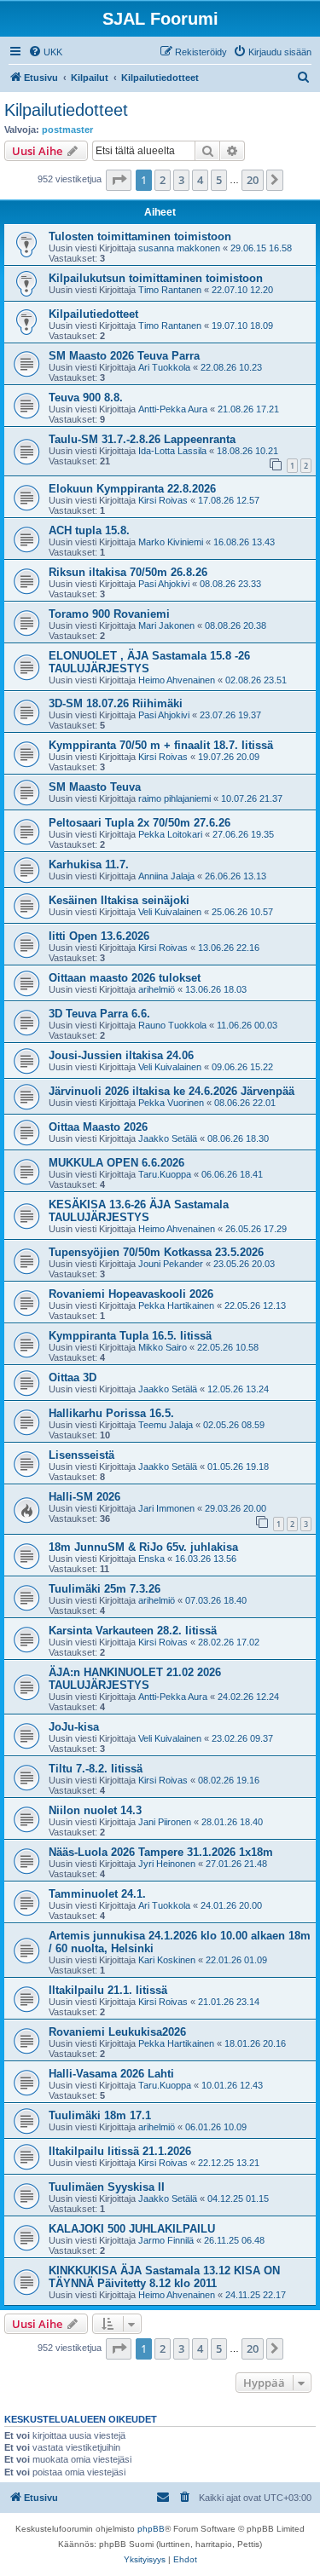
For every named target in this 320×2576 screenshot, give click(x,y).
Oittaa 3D (73, 1377)
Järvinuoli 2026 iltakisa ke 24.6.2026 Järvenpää (172, 1091)
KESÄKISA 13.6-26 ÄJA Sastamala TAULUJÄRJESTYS (139, 1211)
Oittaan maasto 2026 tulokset (125, 978)
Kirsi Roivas (163, 500)
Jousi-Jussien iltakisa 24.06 (121, 1055)
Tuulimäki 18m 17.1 (100, 2115)
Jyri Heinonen (167, 1864)
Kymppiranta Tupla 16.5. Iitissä (130, 1336)
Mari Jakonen (166, 625)
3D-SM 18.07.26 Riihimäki (116, 703)
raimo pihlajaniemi (175, 798)
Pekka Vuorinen (171, 1103)
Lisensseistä (81, 1455)
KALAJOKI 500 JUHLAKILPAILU (132, 2229)
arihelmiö (157, 989)
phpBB (151, 2529)
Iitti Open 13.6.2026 (99, 936)
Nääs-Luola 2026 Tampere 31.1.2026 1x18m (161, 1852)
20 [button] (253, 180)
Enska (151, 1559)
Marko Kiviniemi (171, 542)
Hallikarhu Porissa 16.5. (111, 1413)
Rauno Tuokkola (172, 1025)
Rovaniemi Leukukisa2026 (117, 2032)
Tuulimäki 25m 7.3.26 (105, 1589)
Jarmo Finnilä (166, 2240)
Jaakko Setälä (168, 1138)
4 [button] (200, 180)
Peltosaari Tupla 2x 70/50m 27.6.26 (140, 823)
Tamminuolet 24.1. (97, 1894)
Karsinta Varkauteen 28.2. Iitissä (133, 1631)
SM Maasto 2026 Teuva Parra (124, 356)
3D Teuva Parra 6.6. (99, 1014)
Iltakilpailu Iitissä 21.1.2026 (120, 2151)
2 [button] (163, 180)
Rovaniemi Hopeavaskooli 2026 (131, 1294)
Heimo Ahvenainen (177, 680)
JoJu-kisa (74, 1727)
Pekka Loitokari (170, 834)
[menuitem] (45, 52)
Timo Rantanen (170, 290)
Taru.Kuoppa (165, 1174)
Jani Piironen (165, 1822)
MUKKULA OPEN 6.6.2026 (116, 1163)
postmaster (67, 130)
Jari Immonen (166, 1508)
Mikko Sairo (163, 1347)
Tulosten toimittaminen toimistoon (140, 236)
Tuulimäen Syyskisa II (107, 2187)
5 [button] (219, 180)
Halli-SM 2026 (84, 1497)
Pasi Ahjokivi (164, 584)
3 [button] (181, 180)
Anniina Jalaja (166, 876)
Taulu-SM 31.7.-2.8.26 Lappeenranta (142, 439)
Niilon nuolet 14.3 (95, 1810)
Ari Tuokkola (164, 367)
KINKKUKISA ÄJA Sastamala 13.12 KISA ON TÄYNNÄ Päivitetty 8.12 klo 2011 (164, 2277)
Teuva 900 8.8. (86, 398)
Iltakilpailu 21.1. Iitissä (108, 1990)
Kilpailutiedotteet (66, 110)
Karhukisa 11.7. (89, 864)
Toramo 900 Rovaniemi (109, 614)
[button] (119, 180)
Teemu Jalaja (166, 1425)
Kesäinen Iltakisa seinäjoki (119, 900)
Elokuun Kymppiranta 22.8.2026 (132, 489)
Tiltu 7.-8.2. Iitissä (96, 1769)
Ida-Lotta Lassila (172, 451)
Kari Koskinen (167, 1960)
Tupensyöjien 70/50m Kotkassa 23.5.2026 (156, 1252)
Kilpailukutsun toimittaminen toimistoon (156, 278)
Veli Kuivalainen (170, 912)
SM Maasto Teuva (95, 787)
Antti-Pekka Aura (173, 409)
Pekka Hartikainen (176, 1305)
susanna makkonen (179, 248)
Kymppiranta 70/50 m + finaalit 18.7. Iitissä (161, 745)
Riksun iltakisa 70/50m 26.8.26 (128, 572)
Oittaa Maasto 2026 (98, 1127)
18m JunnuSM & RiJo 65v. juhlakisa (143, 1547)
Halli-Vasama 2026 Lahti (111, 2074)
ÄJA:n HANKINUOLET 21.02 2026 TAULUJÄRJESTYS (135, 1679)
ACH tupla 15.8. (89, 530)
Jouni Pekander (171, 1264)
